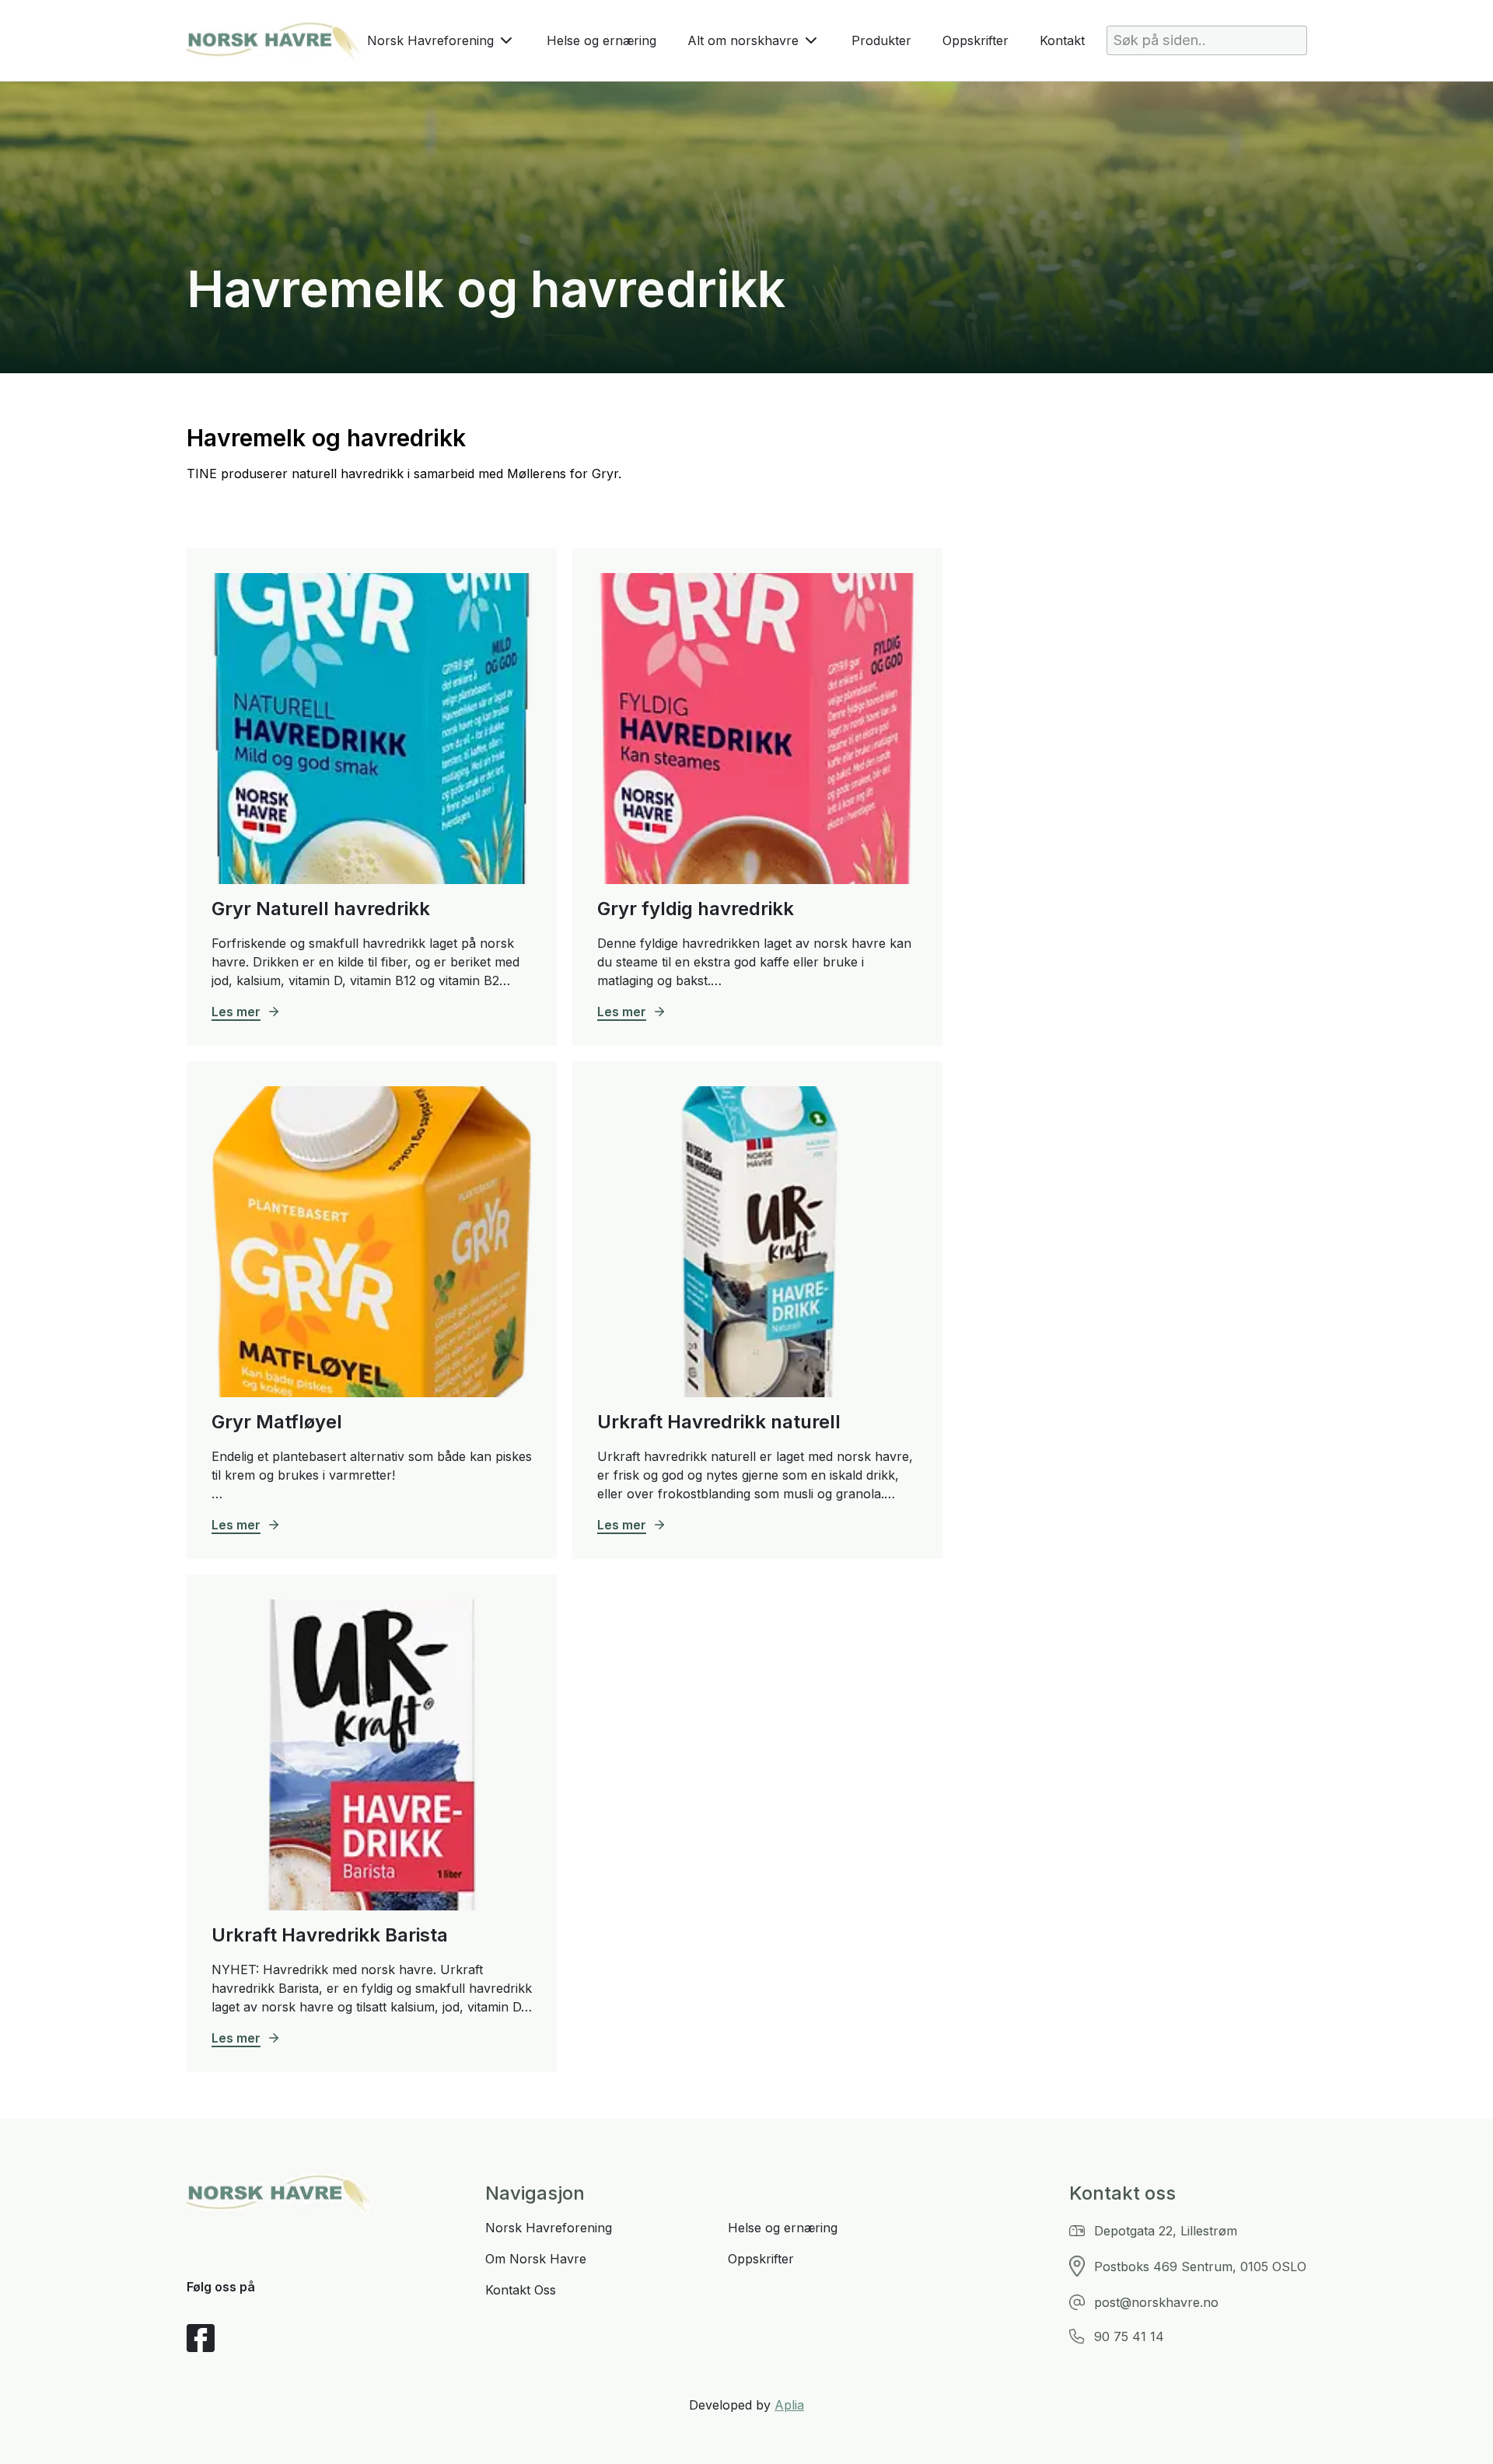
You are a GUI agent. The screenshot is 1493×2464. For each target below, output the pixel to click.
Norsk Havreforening (430, 40)
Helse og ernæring (601, 40)
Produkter (881, 40)
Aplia (789, 2405)
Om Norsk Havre (536, 2259)
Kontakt (1062, 40)
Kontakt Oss (521, 2290)
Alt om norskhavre (743, 40)
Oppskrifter (976, 40)
